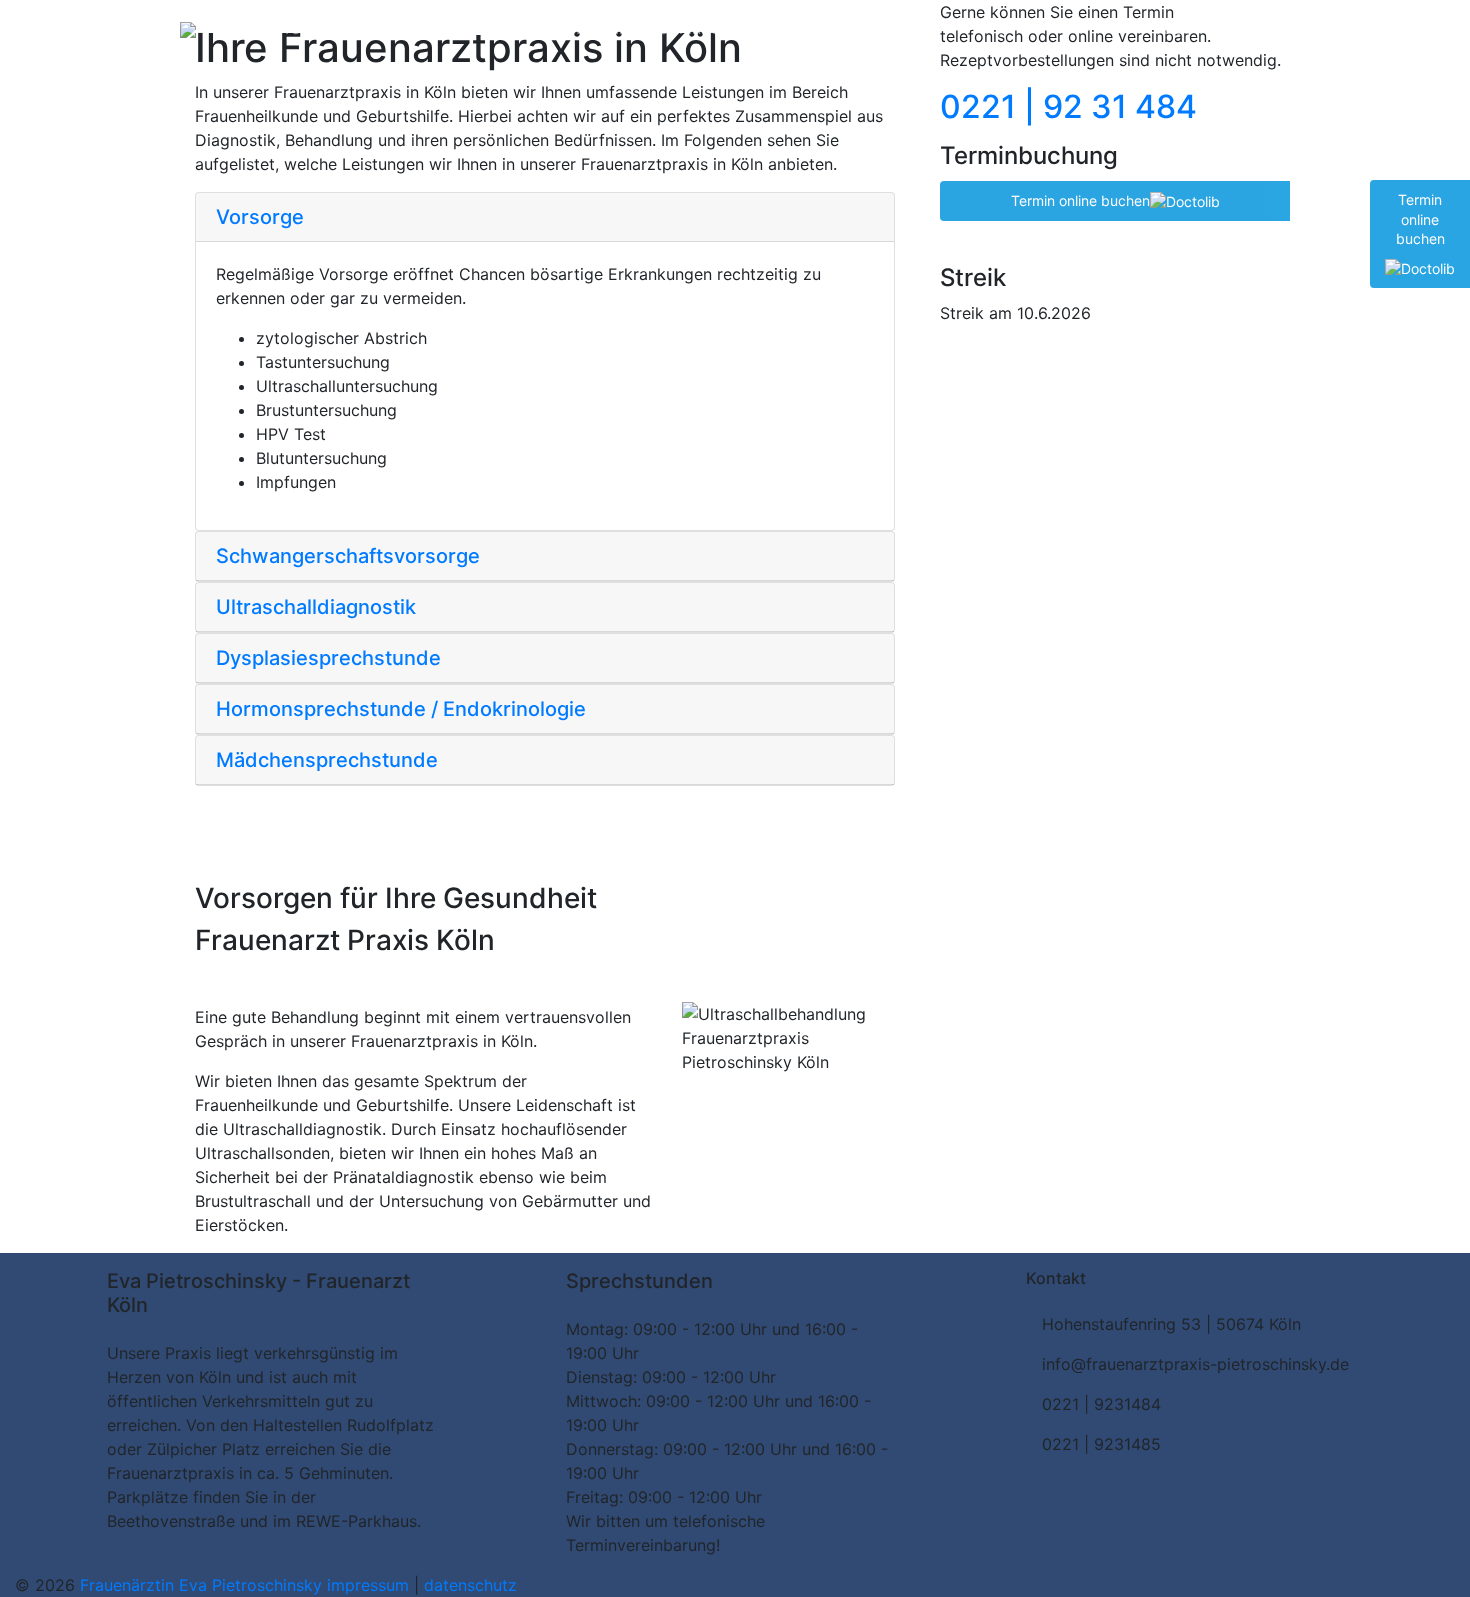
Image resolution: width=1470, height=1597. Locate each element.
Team (302, 28)
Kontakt (605, 28)
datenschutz (470, 1585)
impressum (370, 1585)
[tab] (545, 217)
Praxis (247, 28)
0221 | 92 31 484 (1217, 28)
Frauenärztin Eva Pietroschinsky (203, 1585)
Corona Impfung (498, 28)
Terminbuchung (708, 28)
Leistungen (380, 28)
